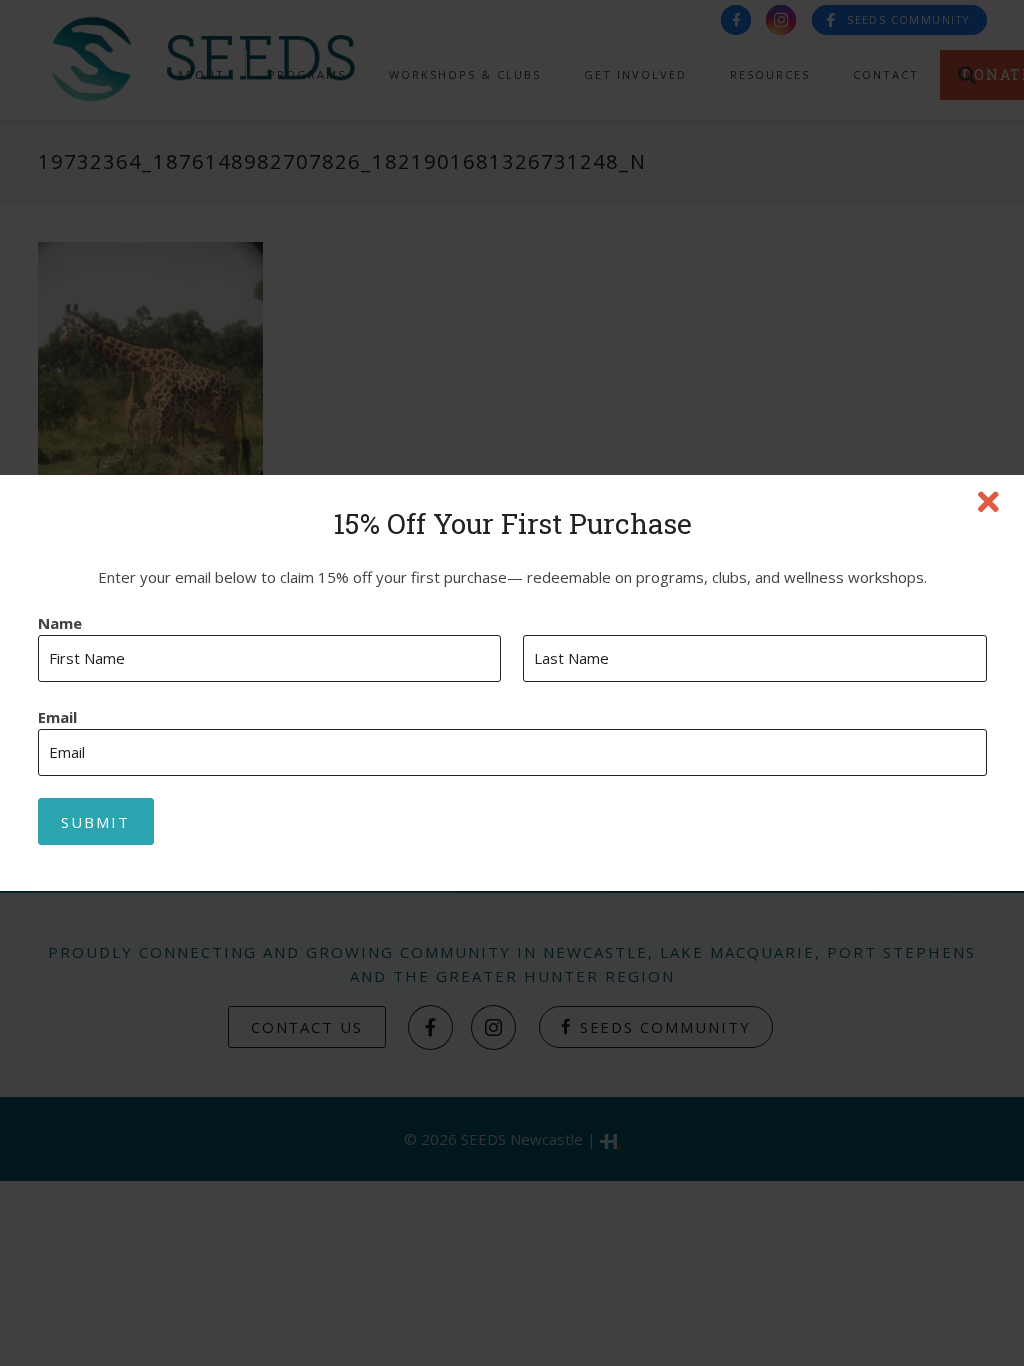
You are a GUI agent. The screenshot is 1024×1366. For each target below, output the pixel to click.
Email (57, 717)
